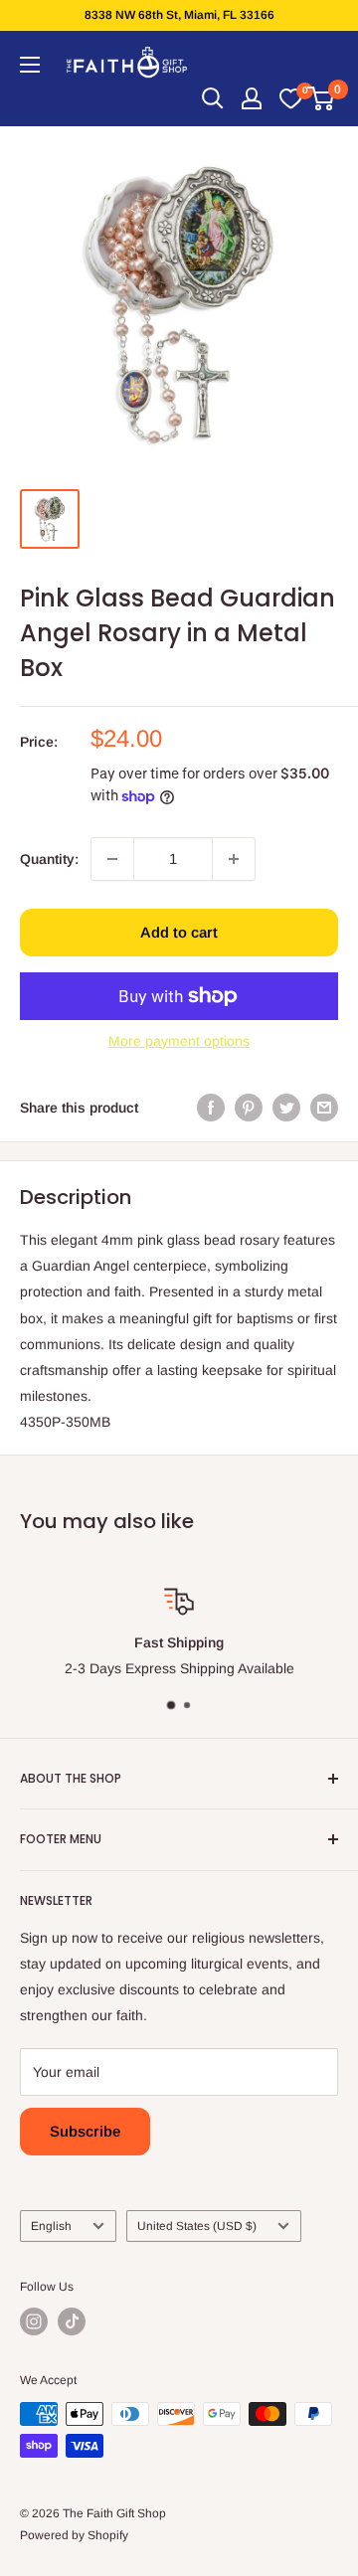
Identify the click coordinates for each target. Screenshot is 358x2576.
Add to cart (179, 932)
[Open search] (213, 98)
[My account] (252, 98)
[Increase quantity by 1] (234, 859)
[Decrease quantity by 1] (112, 859)
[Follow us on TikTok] (72, 2321)
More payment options (179, 1041)
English (51, 2226)
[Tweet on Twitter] (286, 1108)
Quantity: (49, 859)
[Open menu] (30, 65)
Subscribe (85, 2131)
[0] (290, 98)
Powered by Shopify (74, 2535)
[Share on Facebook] (211, 1108)
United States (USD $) (197, 2226)
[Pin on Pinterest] (249, 1108)
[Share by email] (324, 1108)
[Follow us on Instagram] (34, 2321)
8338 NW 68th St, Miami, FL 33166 (179, 15)
